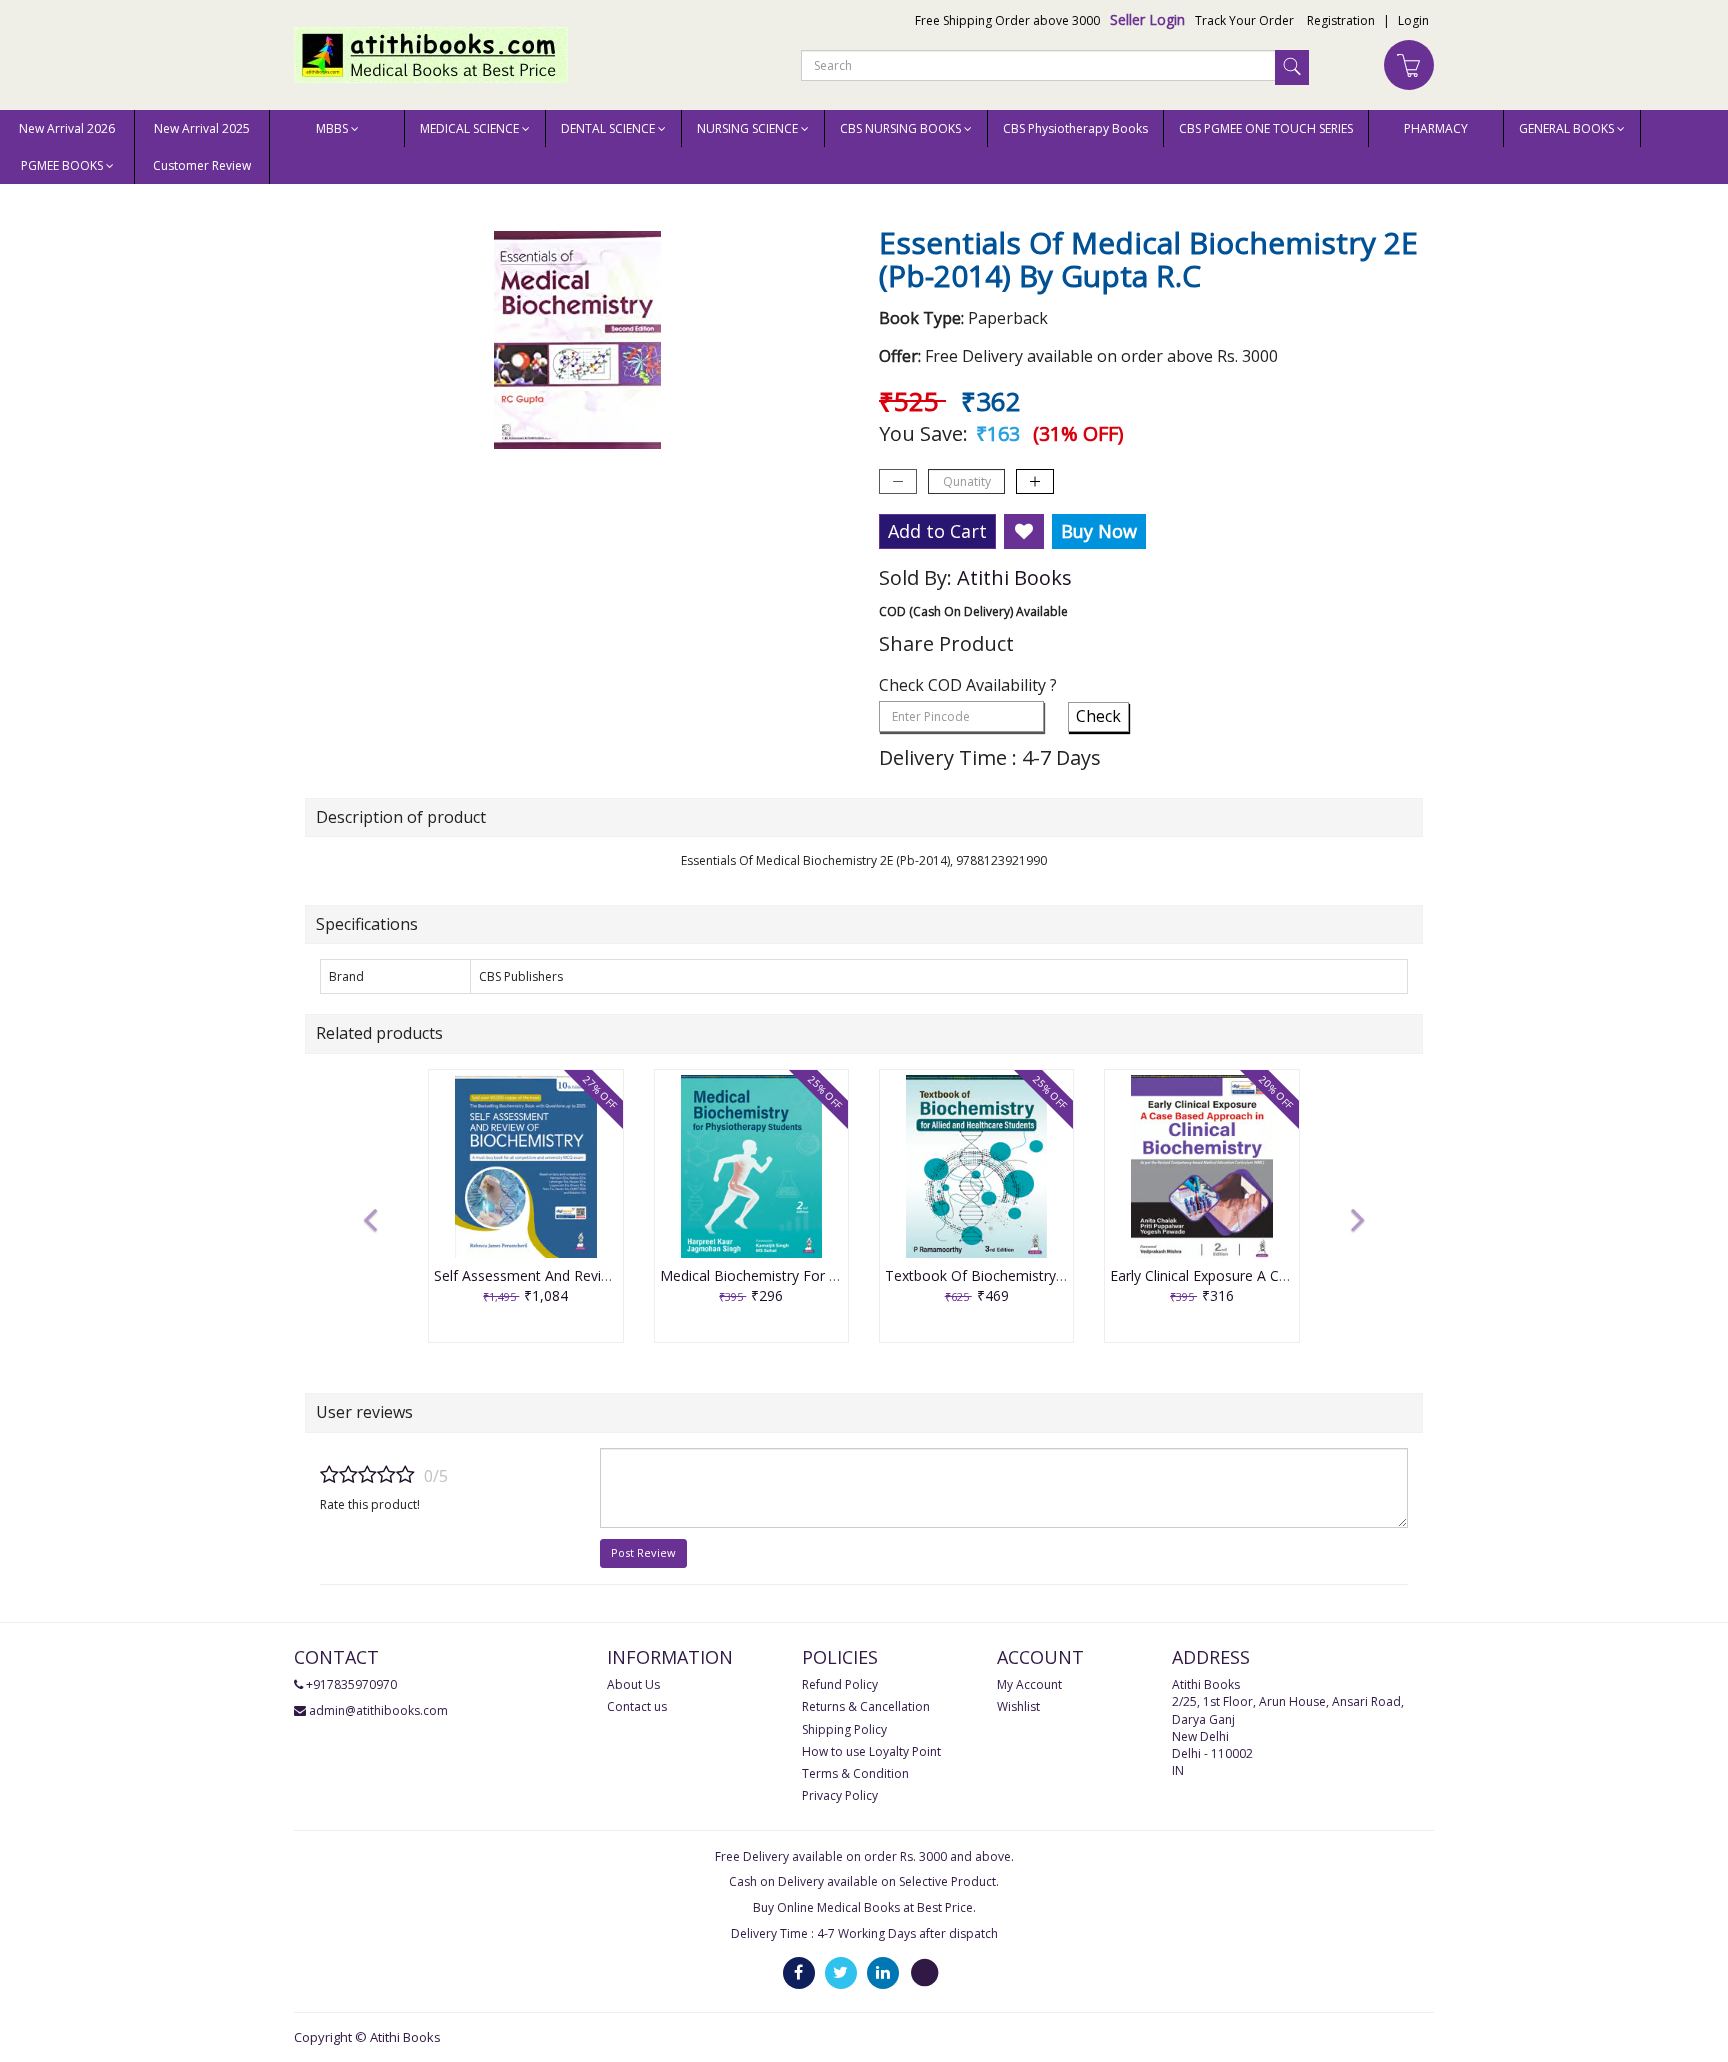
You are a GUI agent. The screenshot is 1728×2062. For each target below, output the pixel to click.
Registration (1341, 20)
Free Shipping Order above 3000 (1007, 20)
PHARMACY (1436, 128)
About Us (633, 1684)
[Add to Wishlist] (1024, 532)
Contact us (637, 1706)
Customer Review (202, 165)
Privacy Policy (840, 1795)
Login (1413, 20)
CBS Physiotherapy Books (1075, 128)
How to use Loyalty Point (871, 1751)
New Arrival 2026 (67, 128)
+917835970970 (351, 1684)
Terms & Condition (855, 1773)
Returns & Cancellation (866, 1706)
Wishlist (1018, 1706)
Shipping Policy (844, 1729)
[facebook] (799, 1971)
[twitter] (841, 1971)
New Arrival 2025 (202, 128)
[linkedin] (883, 1971)
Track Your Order (1244, 20)
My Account (1029, 1684)
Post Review (643, 1552)
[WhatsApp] (925, 1971)
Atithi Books (1014, 577)
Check (1098, 716)
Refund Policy (840, 1684)
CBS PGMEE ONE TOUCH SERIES (1266, 128)
